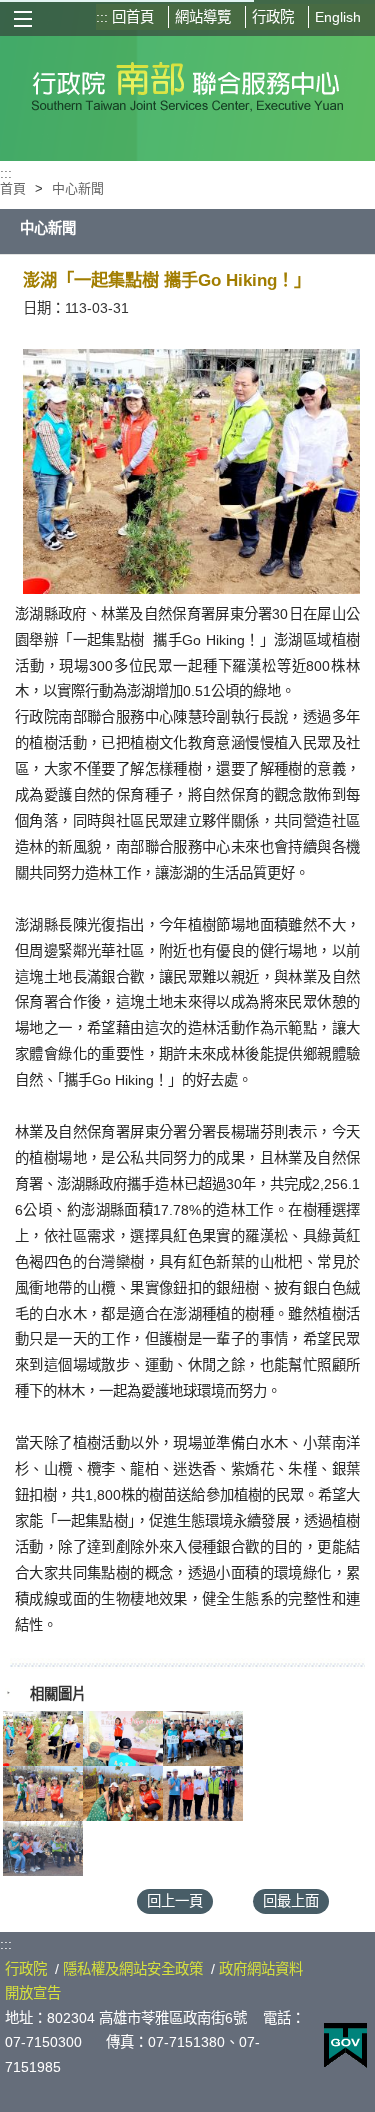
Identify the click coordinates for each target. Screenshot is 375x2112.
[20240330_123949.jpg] (123, 1738)
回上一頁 (175, 1901)
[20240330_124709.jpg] (203, 1738)
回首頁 (133, 17)
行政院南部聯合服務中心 (187, 83)
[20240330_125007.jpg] (43, 1738)
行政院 (273, 17)
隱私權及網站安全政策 (133, 1969)
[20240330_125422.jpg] (123, 1793)
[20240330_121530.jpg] (203, 1793)
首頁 (13, 188)
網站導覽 (203, 17)
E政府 (345, 2045)
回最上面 (291, 1901)
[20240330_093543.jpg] (43, 1848)
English (338, 17)
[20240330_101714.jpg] (43, 1793)
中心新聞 (78, 188)
